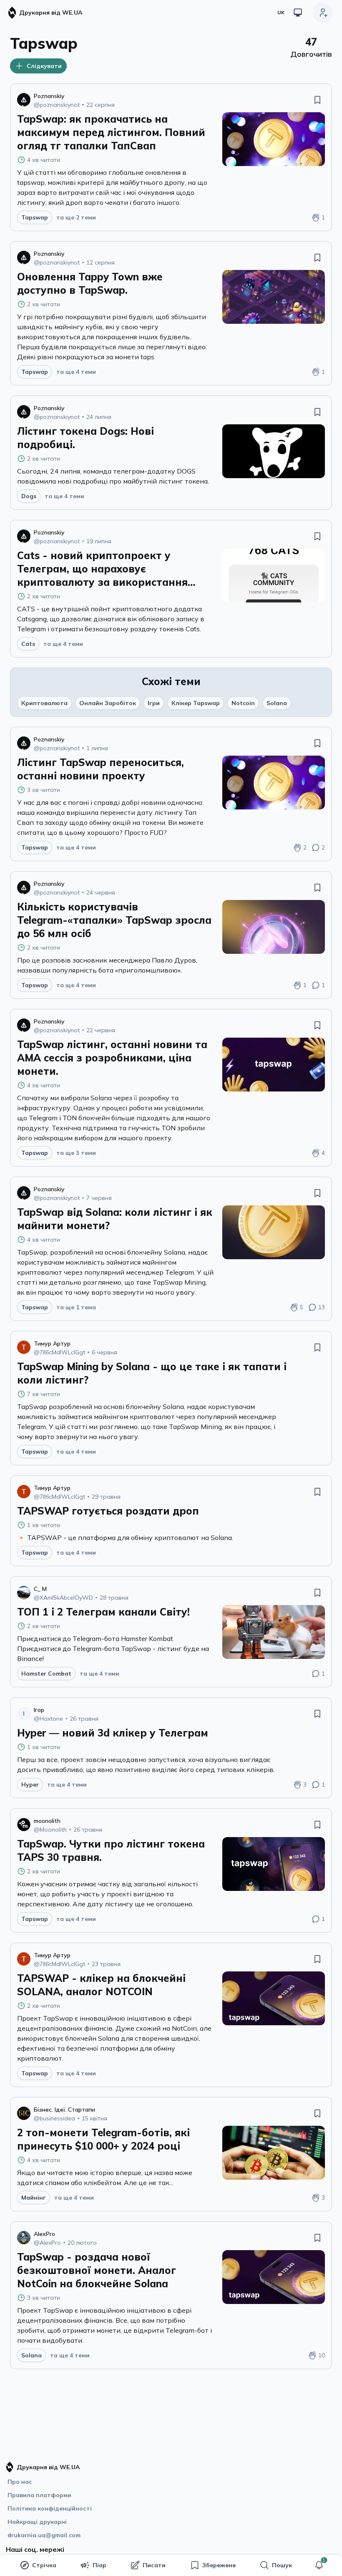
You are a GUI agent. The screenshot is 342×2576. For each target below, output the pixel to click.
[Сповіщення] (319, 2565)
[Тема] (298, 13)
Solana (277, 703)
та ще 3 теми (76, 1153)
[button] (319, 2565)
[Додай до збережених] (317, 100)
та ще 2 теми (76, 217)
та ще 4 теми (76, 372)
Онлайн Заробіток (108, 703)
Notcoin (243, 703)
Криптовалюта (44, 703)
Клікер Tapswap (196, 703)
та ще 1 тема (76, 1307)
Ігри (154, 703)
